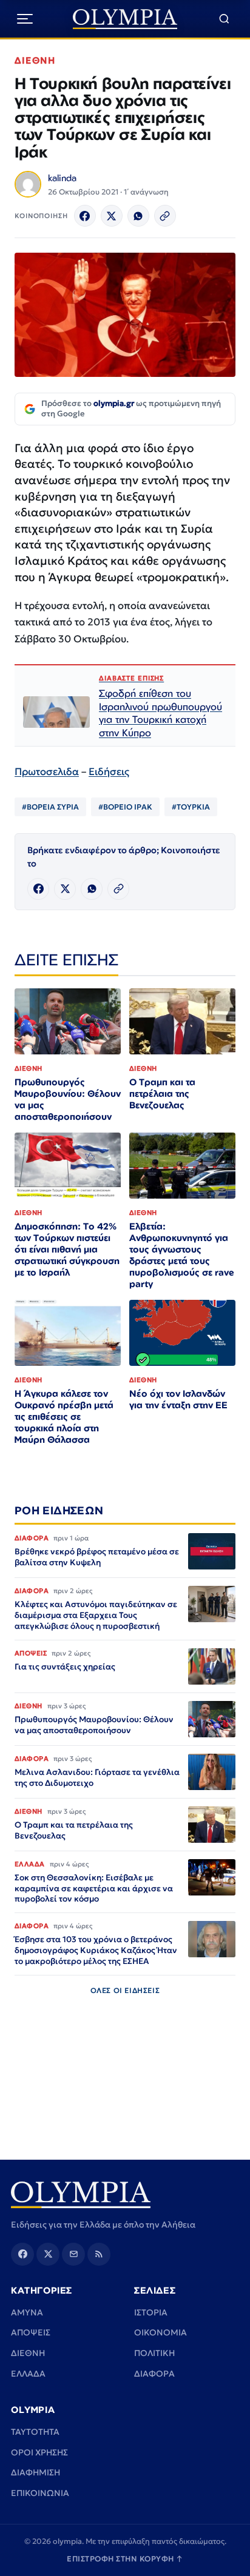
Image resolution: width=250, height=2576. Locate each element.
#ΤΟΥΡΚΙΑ (191, 807)
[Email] (73, 2254)
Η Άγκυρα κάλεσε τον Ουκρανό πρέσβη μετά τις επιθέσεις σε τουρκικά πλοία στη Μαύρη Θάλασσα (64, 1416)
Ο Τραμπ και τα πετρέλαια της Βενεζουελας (162, 1093)
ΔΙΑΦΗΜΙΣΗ (35, 2472)
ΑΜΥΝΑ (27, 2312)
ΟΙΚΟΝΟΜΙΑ (160, 2332)
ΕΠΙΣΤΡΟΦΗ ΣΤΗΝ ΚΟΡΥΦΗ (125, 2559)
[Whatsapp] (138, 216)
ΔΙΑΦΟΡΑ (154, 2374)
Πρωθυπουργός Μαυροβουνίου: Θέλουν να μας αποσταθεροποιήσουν (68, 1099)
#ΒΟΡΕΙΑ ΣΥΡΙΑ (50, 807)
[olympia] (125, 19)
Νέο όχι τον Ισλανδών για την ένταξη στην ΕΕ (178, 1399)
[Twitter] (112, 216)
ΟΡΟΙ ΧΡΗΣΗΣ (39, 2452)
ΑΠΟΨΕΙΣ (31, 2332)
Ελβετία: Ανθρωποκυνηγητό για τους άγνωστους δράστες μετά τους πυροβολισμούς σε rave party (182, 1255)
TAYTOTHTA (35, 2432)
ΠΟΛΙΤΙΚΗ (154, 2353)
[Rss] (99, 2254)
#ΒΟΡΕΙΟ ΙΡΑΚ (125, 807)
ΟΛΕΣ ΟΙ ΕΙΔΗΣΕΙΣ (125, 1990)
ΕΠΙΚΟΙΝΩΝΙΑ (40, 2493)
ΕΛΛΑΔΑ (28, 2374)
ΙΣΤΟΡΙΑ (151, 2312)
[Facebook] (85, 216)
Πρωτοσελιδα (47, 772)
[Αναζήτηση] (224, 19)
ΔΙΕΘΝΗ (35, 60)
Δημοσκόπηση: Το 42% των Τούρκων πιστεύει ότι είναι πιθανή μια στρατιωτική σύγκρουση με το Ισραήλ (67, 1249)
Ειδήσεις (109, 772)
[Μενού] (25, 19)
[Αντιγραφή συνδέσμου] (165, 216)
